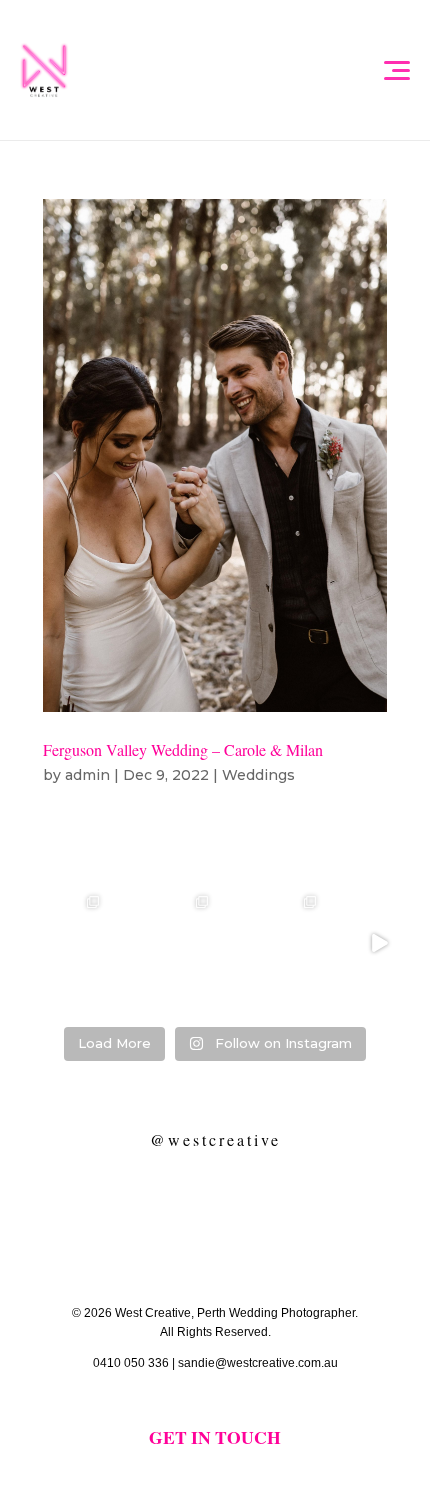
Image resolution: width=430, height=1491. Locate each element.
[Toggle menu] (396, 70)
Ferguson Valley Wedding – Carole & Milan (183, 749)
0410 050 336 (131, 1363)
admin (87, 775)
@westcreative (215, 1139)
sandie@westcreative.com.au (258, 1363)
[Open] (52, 943)
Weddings (258, 775)
